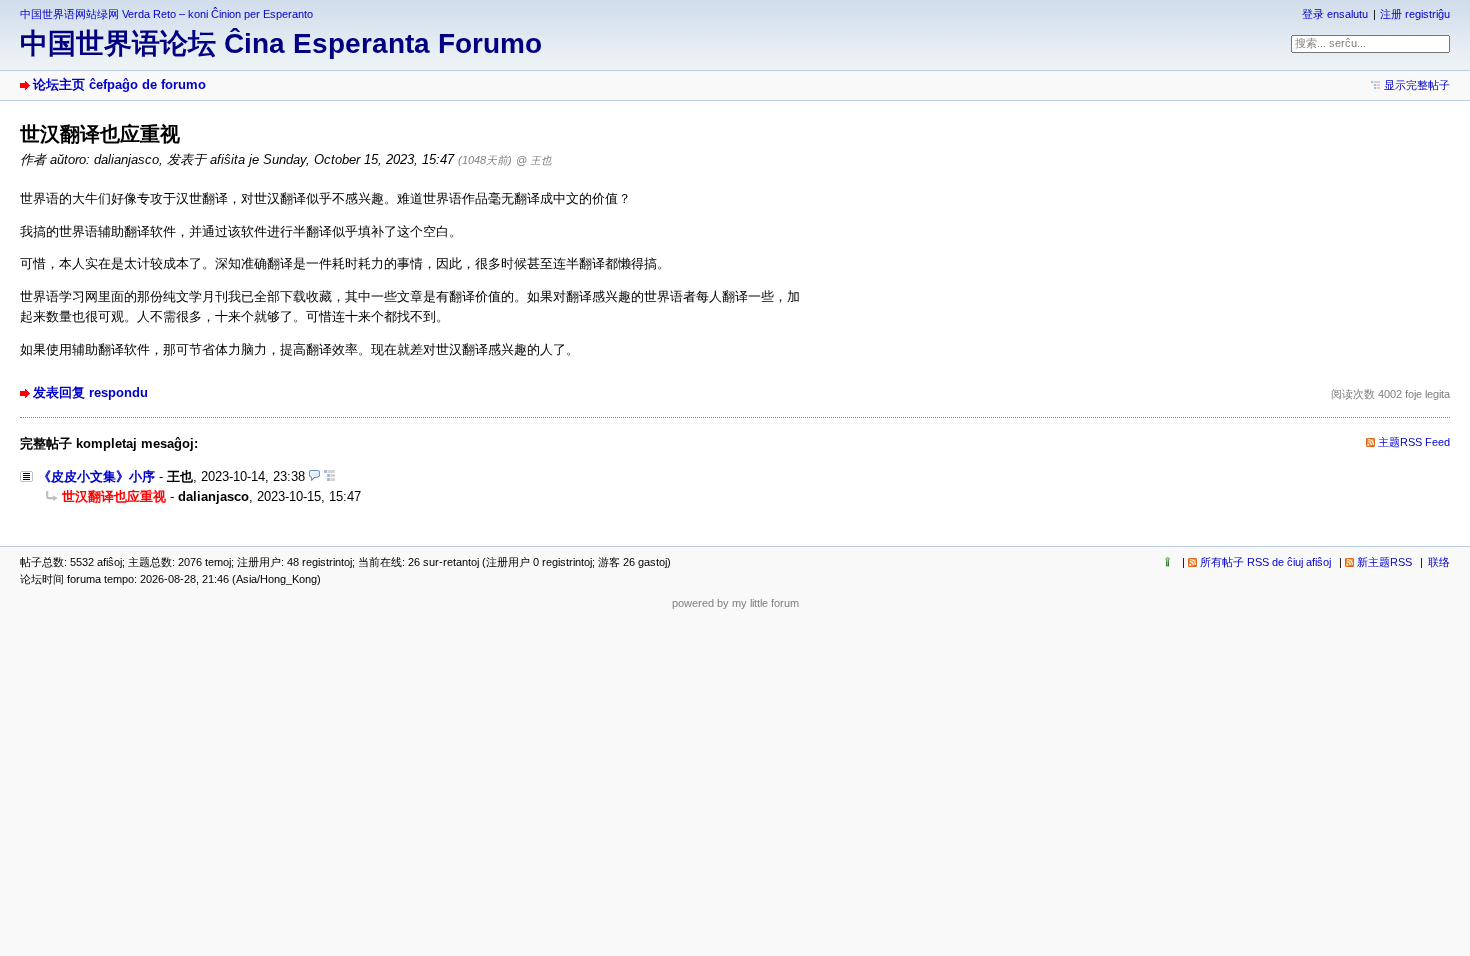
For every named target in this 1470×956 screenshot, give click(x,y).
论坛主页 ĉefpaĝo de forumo (119, 84)
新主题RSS (1384, 562)
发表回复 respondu (90, 392)
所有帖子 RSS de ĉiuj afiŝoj (1265, 562)
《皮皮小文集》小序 (96, 476)
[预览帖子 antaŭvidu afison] (314, 476)
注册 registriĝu (1415, 14)
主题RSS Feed (1414, 442)
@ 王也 (534, 160)
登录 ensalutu (1335, 14)
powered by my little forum (735, 603)
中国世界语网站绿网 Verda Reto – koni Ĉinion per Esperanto (166, 14)
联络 (1439, 562)
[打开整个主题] (329, 476)
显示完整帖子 (1417, 85)
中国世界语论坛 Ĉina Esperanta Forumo (281, 43)
